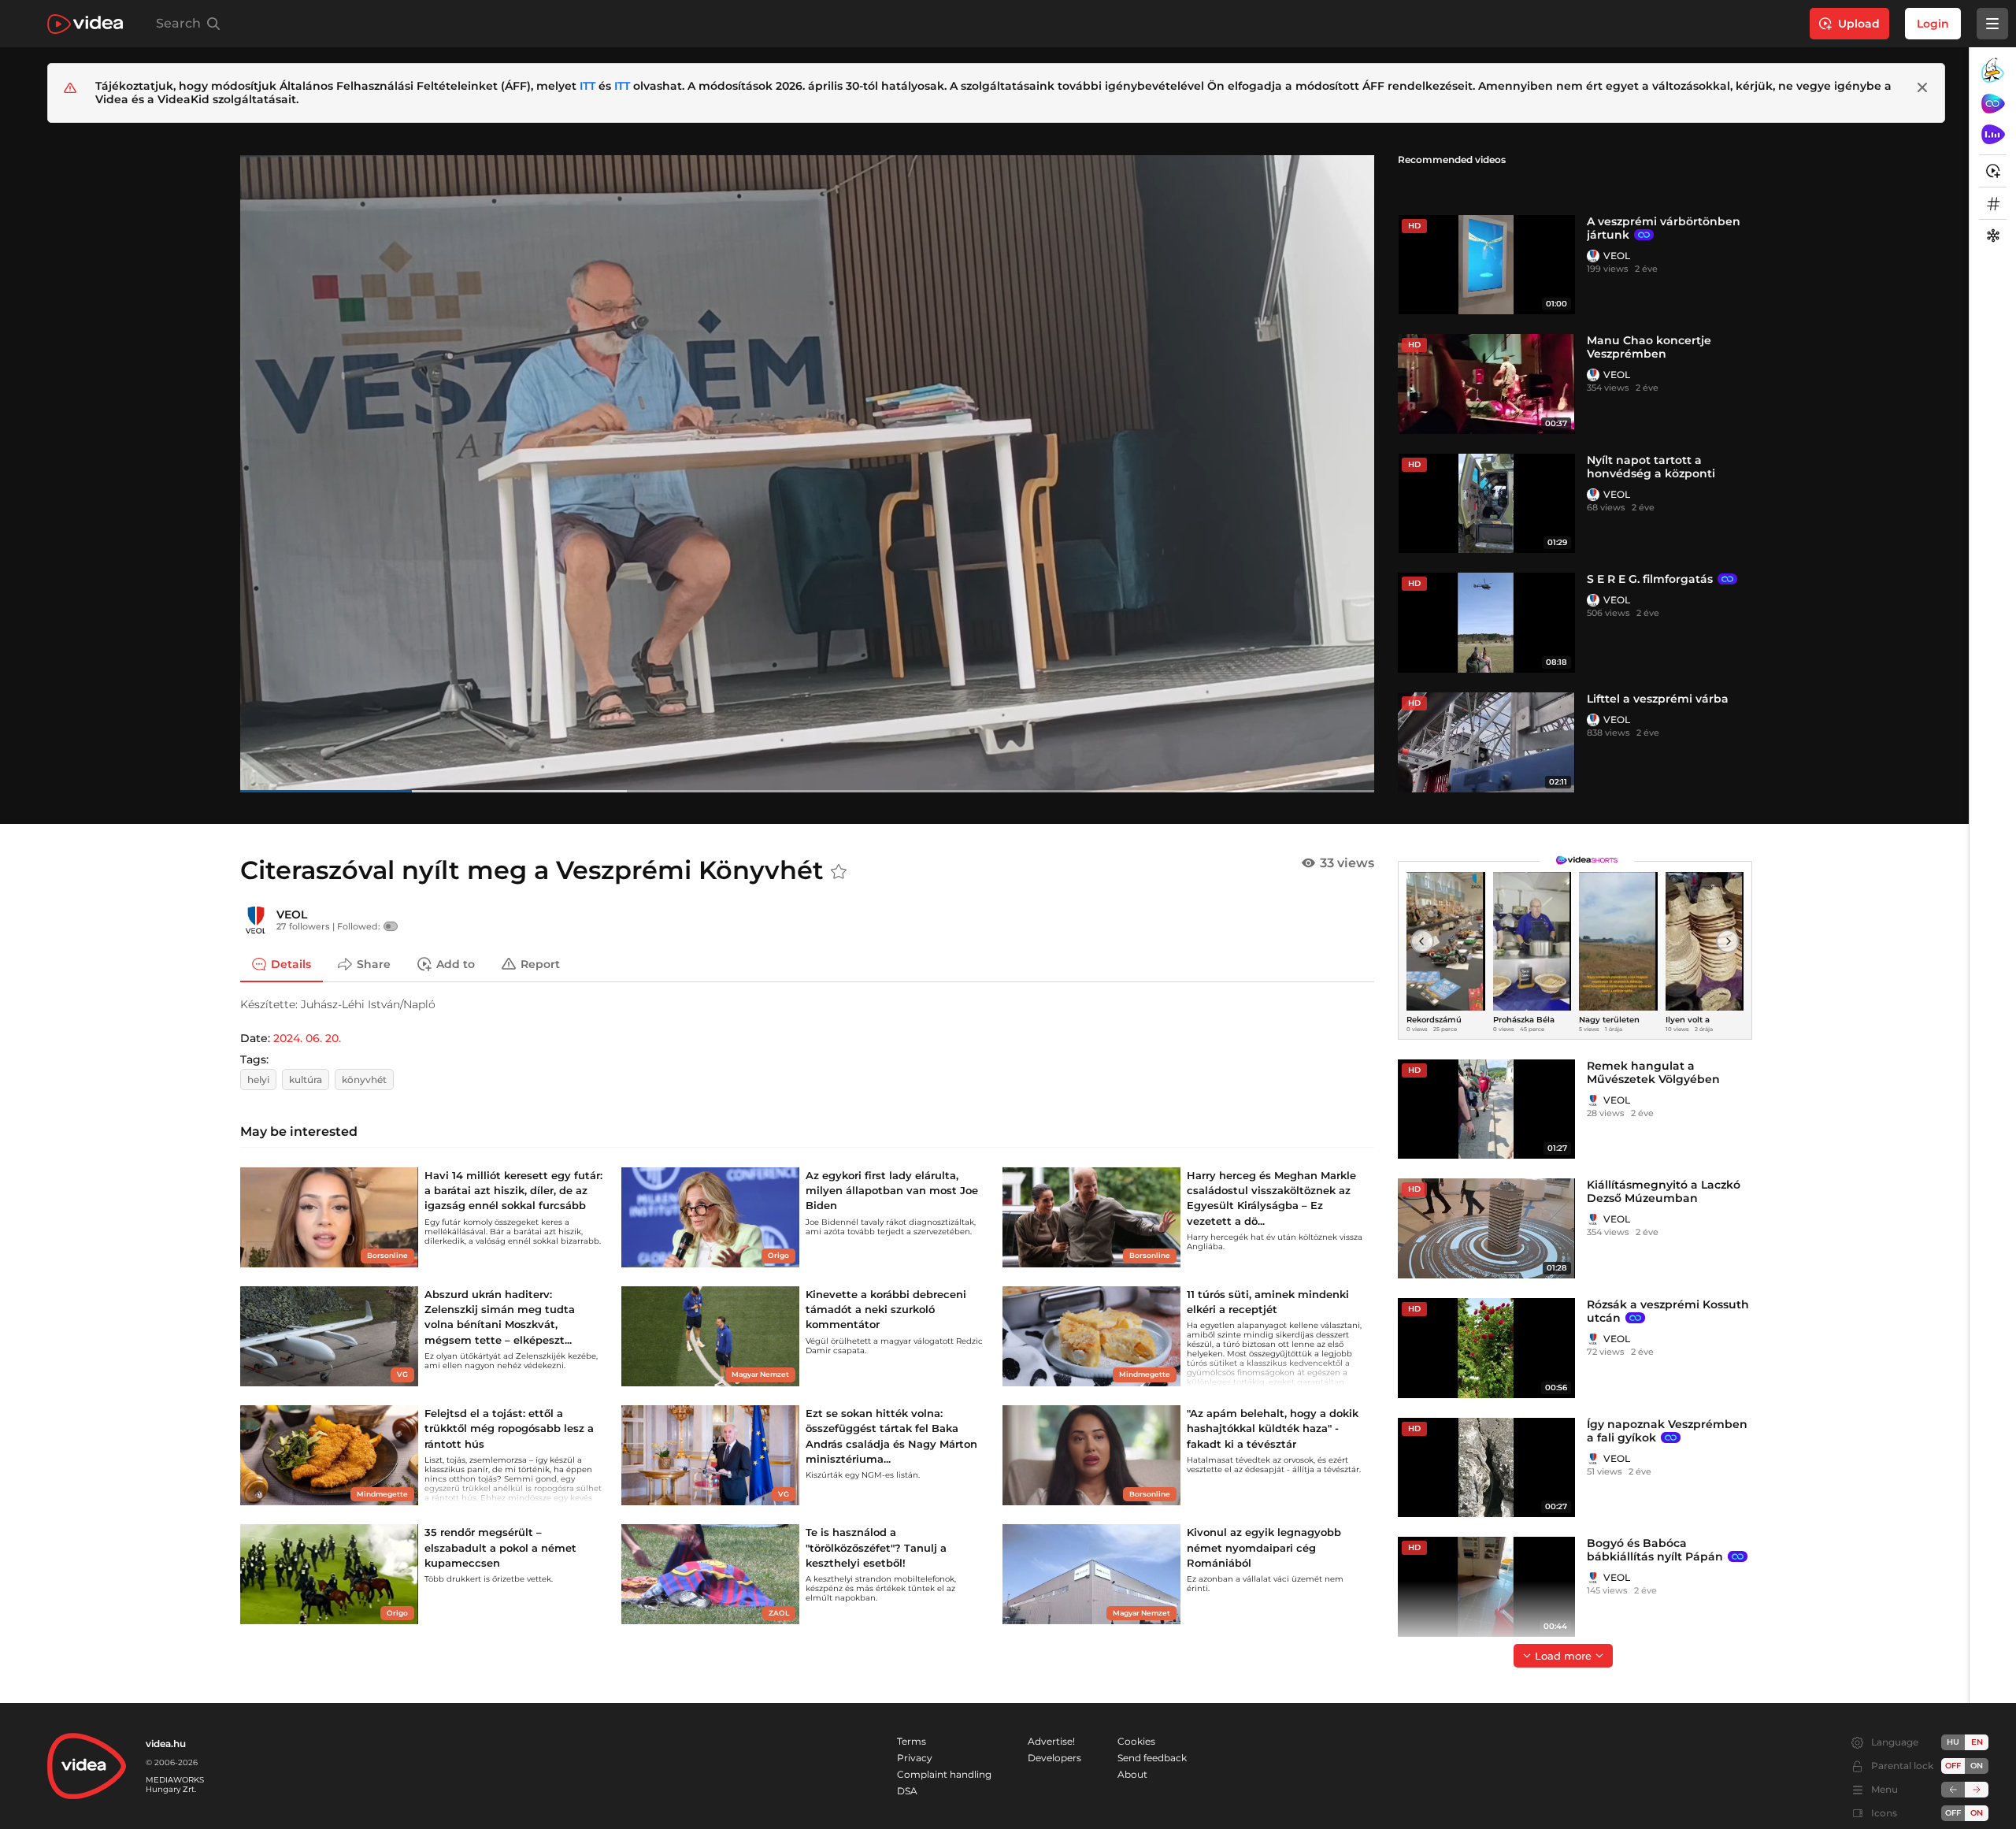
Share (374, 964)
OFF (1953, 1813)
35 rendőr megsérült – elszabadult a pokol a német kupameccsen (500, 1547)
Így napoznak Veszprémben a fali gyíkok (1667, 1431)
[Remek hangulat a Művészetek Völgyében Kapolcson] (1486, 1109)
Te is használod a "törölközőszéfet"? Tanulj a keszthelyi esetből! (876, 1547)
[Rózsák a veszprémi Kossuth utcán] (1486, 1348)
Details (291, 964)
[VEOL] (1593, 256)
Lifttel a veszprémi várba (1658, 699)
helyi (258, 1080)
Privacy (915, 1758)
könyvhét (364, 1080)
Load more (1563, 1656)
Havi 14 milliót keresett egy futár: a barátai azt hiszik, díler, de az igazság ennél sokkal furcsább (513, 1190)
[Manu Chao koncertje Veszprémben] (1486, 384)
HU (1953, 1742)
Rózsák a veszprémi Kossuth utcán (1668, 1311)
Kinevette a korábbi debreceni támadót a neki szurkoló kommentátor (886, 1309)
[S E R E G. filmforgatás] (1486, 623)
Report (540, 964)
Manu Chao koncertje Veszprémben (1649, 347)
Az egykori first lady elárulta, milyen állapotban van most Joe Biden (892, 1190)
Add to (456, 964)
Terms (912, 1741)
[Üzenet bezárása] (1922, 87)
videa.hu (166, 1744)
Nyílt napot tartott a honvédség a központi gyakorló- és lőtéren (1651, 473)
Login (1933, 24)
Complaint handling (944, 1774)
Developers (1054, 1758)
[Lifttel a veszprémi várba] (1486, 742)
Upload (1859, 24)
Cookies (1136, 1741)
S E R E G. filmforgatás (1650, 579)
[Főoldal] (85, 24)
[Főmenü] (1992, 24)
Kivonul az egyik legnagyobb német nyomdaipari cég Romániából (1264, 1547)
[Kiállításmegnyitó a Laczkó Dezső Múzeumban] (1486, 1228)
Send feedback (1152, 1758)
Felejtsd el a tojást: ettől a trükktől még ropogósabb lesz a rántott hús (509, 1428)
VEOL (1617, 256)
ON (1977, 1766)
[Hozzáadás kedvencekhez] (839, 872)
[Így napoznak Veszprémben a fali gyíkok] (1486, 1468)
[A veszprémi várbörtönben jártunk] (1486, 265)
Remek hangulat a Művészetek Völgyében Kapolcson (1653, 1079)
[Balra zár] (1953, 1790)
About (1132, 1774)
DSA (907, 1791)
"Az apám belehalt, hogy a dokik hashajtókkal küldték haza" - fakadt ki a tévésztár (1273, 1428)
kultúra (306, 1080)
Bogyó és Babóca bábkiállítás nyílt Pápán (1655, 1550)
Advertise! (1051, 1741)
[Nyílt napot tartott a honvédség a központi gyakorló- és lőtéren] (1486, 504)
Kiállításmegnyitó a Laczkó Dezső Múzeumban (1664, 1191)
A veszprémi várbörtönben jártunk (1664, 228)
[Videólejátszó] (807, 473)
